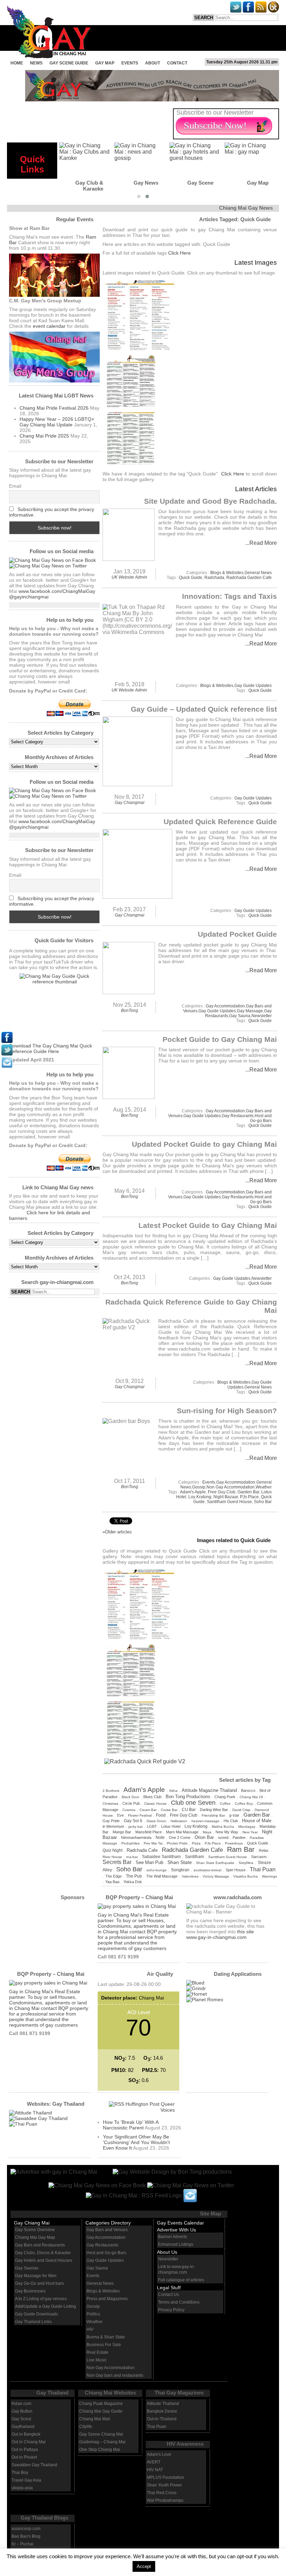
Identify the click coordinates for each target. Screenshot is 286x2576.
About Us (167, 2252)
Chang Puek (225, 1797)
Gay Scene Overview (35, 2230)
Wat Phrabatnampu (165, 2500)
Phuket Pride (177, 1843)
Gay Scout (21, 2419)
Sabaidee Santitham (161, 1857)
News (36, 63)
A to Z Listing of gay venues (41, 2299)
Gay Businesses (30, 2291)
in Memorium (113, 1826)
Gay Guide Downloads (36, 2314)
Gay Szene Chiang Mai (101, 2434)
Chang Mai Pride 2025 (44, 436)
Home (17, 63)
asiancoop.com (26, 2529)
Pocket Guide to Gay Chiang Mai (220, 1039)
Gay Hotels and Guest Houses (44, 2260)
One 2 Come (180, 1838)
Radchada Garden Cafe (249, 578)
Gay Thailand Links (33, 2322)
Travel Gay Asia (26, 2480)
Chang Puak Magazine (101, 2404)
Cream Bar (148, 1810)
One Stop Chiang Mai (100, 2450)
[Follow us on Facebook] (52, 560)
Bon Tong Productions (188, 1797)
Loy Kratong (200, 1497)
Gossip (199, 1487)
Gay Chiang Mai (32, 2223)
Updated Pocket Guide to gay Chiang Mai (204, 1144)
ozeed (223, 1838)
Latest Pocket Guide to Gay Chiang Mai (208, 1225)
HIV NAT (155, 2470)
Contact (177, 63)
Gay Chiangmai (130, 803)
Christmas (110, 1804)
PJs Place (249, 1497)
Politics (93, 2314)
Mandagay (247, 1827)
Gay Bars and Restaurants (40, 2245)
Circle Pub (131, 1803)
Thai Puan (263, 1869)
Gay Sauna (240, 1016)
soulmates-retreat (208, 1870)
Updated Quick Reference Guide (220, 822)
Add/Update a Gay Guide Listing (46, 2306)
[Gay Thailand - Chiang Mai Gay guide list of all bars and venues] (54, 1008)
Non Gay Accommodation (231, 1487)
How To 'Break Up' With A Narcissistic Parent (131, 2125)
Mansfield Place (149, 1832)
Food (161, 1815)
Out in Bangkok (26, 2434)
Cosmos (129, 1810)
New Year (250, 1832)
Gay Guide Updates (253, 686)
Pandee (239, 1838)
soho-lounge (157, 1870)
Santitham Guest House (229, 1502)
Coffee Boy (244, 1804)
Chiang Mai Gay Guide (101, 2411)
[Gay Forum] (38, 2118)
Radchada (214, 578)
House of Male (257, 1821)
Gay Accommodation (225, 1006)
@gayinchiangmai (29, 597)
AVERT (154, 2462)
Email (15, 486)
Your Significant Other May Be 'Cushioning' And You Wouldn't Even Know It (136, 2142)
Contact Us (168, 2295)
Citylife (86, 2427)
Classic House (155, 1804)
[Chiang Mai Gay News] (55, 2171)
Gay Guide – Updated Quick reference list (204, 709)
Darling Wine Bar (214, 1810)
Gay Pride (111, 1821)
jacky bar (136, 1827)
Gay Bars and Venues (107, 2230)
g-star (234, 1815)
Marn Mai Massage (182, 1832)
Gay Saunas (27, 2268)
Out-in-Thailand (162, 2419)
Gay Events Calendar (180, 2223)
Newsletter (262, 1016)
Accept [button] (144, 2566)
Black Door (130, 1797)
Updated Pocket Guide (237, 934)
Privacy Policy (171, 2310)
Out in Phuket (24, 2457)
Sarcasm (259, 1857)
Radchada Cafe (142, 1850)
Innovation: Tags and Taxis (229, 596)
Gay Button (22, 2411)
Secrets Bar (117, 1862)
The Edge (114, 1876)
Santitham (194, 1856)
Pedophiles (130, 1843)
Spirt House (236, 1870)
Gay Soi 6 (133, 1821)
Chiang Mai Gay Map (35, 2237)
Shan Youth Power (164, 2485)
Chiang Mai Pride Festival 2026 (54, 408)
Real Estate (97, 2352)
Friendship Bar (213, 1815)
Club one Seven (193, 1803)
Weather (264, 1487)
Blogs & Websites (227, 573)
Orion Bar (204, 1837)
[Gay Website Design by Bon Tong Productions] (165, 2171)
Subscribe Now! (215, 126)
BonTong (130, 1011)
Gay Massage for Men (36, 2276)
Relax (264, 1850)
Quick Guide (191, 578)
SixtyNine (246, 1863)
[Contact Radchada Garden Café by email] (190, 2195)
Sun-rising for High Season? (227, 1411)
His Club (231, 1821)
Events (130, 63)
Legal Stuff (169, 2288)
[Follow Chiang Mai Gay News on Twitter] (48, 566)
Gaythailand (23, 2427)
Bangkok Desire (162, 2411)
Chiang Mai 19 (251, 1797)
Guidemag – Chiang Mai (102, 2442)
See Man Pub (149, 1863)
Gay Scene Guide (69, 63)
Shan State (180, 1862)
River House (112, 1857)
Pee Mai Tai (153, 1843)
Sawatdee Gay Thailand (34, 2465)
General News (258, 573)
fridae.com (21, 2404)
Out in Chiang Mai (29, 2442)
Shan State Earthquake (215, 1863)
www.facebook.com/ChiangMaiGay (57, 591)
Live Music (97, 2360)
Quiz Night (112, 1850)
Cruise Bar (169, 1810)
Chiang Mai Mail (95, 2419)
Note (160, 1837)
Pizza (196, 1843)
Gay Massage (250, 1011)
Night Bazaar (226, 1497)
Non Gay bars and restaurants (115, 2375)
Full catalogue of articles (181, 2280)
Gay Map (105, 63)
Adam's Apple (193, 1492)
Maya (207, 1832)
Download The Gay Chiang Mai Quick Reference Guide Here (51, 1049)
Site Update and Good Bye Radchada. (210, 501)
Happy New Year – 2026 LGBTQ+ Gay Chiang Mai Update (57, 422)
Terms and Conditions (179, 2302)
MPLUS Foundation (165, 2477)
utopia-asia (22, 2488)
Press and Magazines (107, 2299)
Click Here (179, 253)
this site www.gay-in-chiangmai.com (220, 1934)
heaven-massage (205, 1821)
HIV (90, 2329)
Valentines (190, 1876)
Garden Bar (248, 1492)
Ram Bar (241, 1849)
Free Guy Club (222, 1492)
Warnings (269, 1876)
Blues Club (152, 1797)
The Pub (134, 1876)
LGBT (152, 1826)
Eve (121, 1815)
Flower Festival (140, 1815)
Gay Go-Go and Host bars (39, 2283)
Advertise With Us (176, 2230)
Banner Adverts (172, 2237)
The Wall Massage (162, 1876)
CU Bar (189, 1810)
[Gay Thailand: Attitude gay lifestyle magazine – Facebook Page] (31, 2113)
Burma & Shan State (106, 2337)
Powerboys (234, 1843)
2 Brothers (111, 1791)
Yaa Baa (112, 1882)
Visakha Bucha (246, 1876)
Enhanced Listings (176, 2244)
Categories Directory (108, 2223)
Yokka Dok (133, 1882)
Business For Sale (104, 2345)
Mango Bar (122, 1832)
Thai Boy (20, 2473)
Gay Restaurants (238, 1116)
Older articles (117, 1532)
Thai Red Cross (162, 2493)
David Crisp (241, 1810)
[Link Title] (7, 1041)
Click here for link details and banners (50, 1215)
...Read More (261, 543)
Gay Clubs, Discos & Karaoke (43, 2253)
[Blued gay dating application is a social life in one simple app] (195, 1983)
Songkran (180, 1870)
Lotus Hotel (171, 1826)
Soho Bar (263, 1502)
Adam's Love (159, 2454)
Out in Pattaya (25, 2450)
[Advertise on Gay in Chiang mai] (152, 99)
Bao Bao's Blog (26, 2536)
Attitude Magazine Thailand (209, 1790)
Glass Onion (156, 1821)
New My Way (227, 1832)
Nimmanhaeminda (136, 1838)
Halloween (179, 1821)
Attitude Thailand (163, 2404)
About (153, 63)
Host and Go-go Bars (261, 1118)
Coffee (225, 1804)
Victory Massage (216, 1876)
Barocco (248, 1790)
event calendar (49, 326)
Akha (173, 1791)
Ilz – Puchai (22, 2544)
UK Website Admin (129, 577)
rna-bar (132, 1857)
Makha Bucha (223, 1827)
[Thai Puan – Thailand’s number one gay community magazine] (23, 2124)
